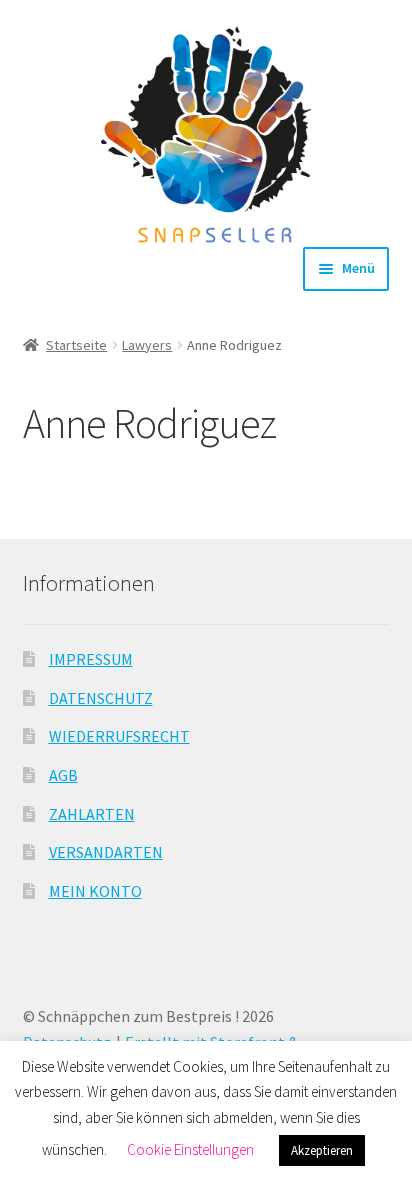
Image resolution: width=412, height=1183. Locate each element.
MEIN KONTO (95, 891)
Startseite (76, 345)
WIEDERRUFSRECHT (119, 736)
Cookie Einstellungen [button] (190, 1149)
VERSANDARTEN (106, 852)
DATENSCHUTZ (101, 698)
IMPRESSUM (91, 659)
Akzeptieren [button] (322, 1150)
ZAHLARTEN (92, 814)
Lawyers (147, 345)
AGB (63, 775)
